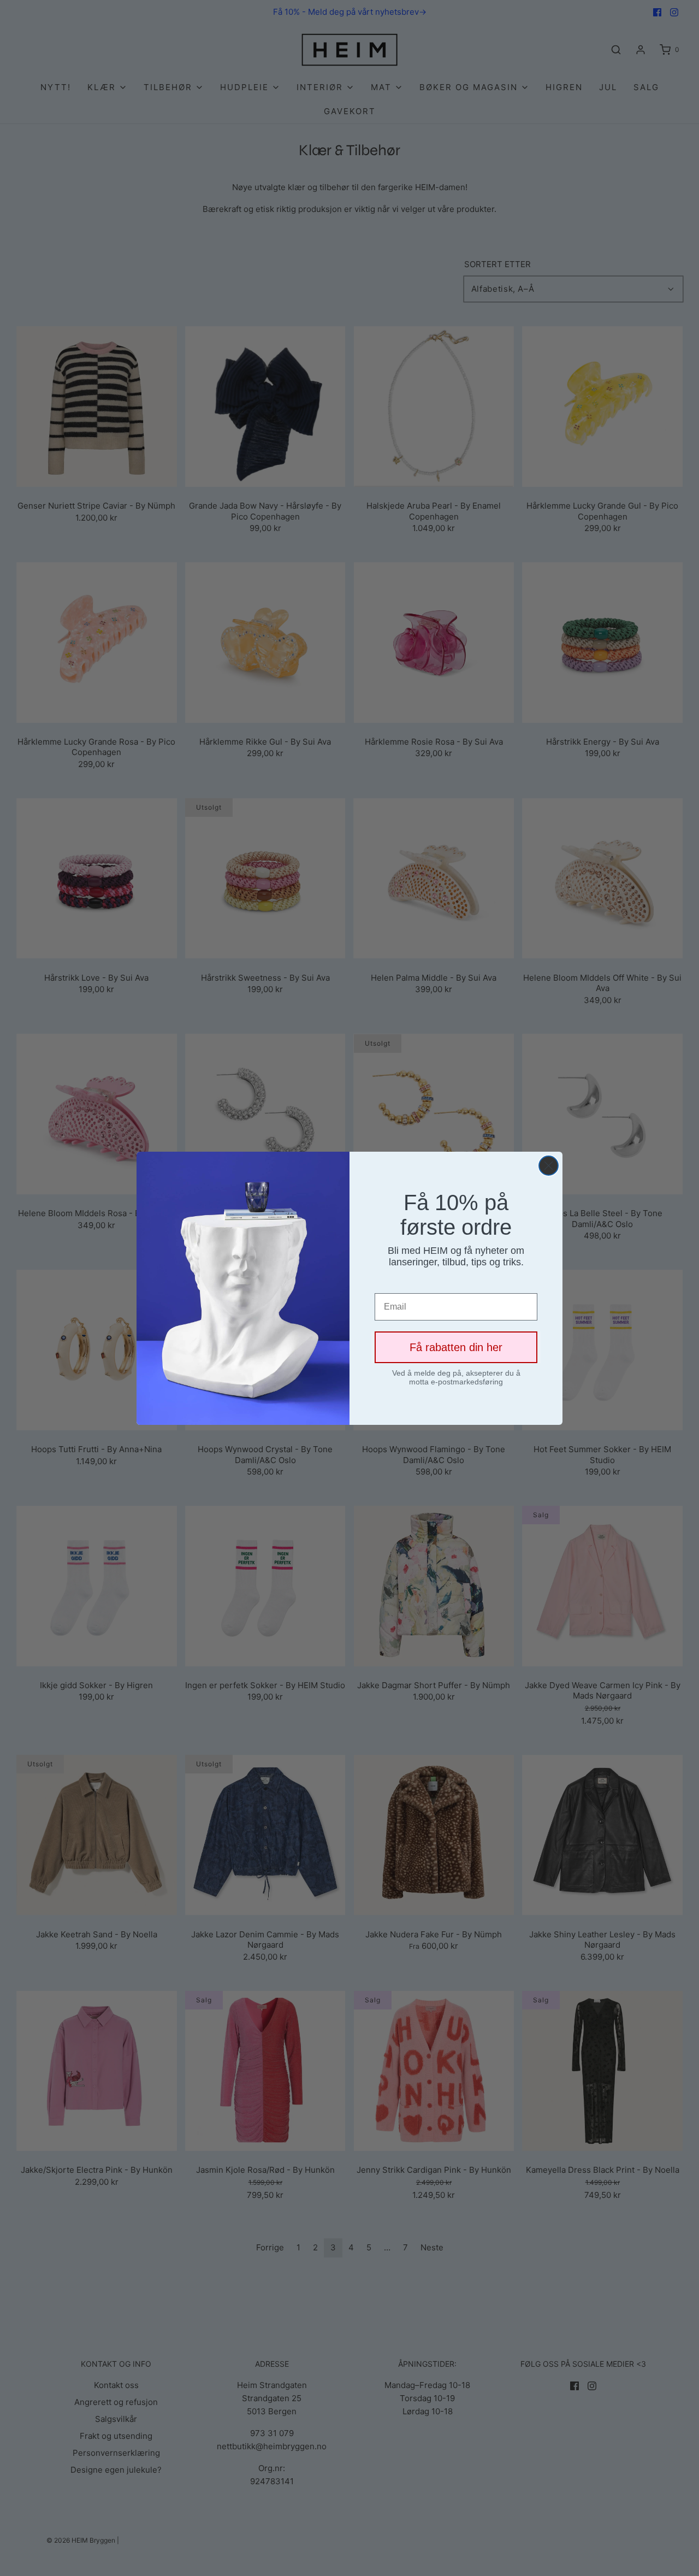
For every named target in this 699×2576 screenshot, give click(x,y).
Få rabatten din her (456, 1347)
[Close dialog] (549, 1166)
